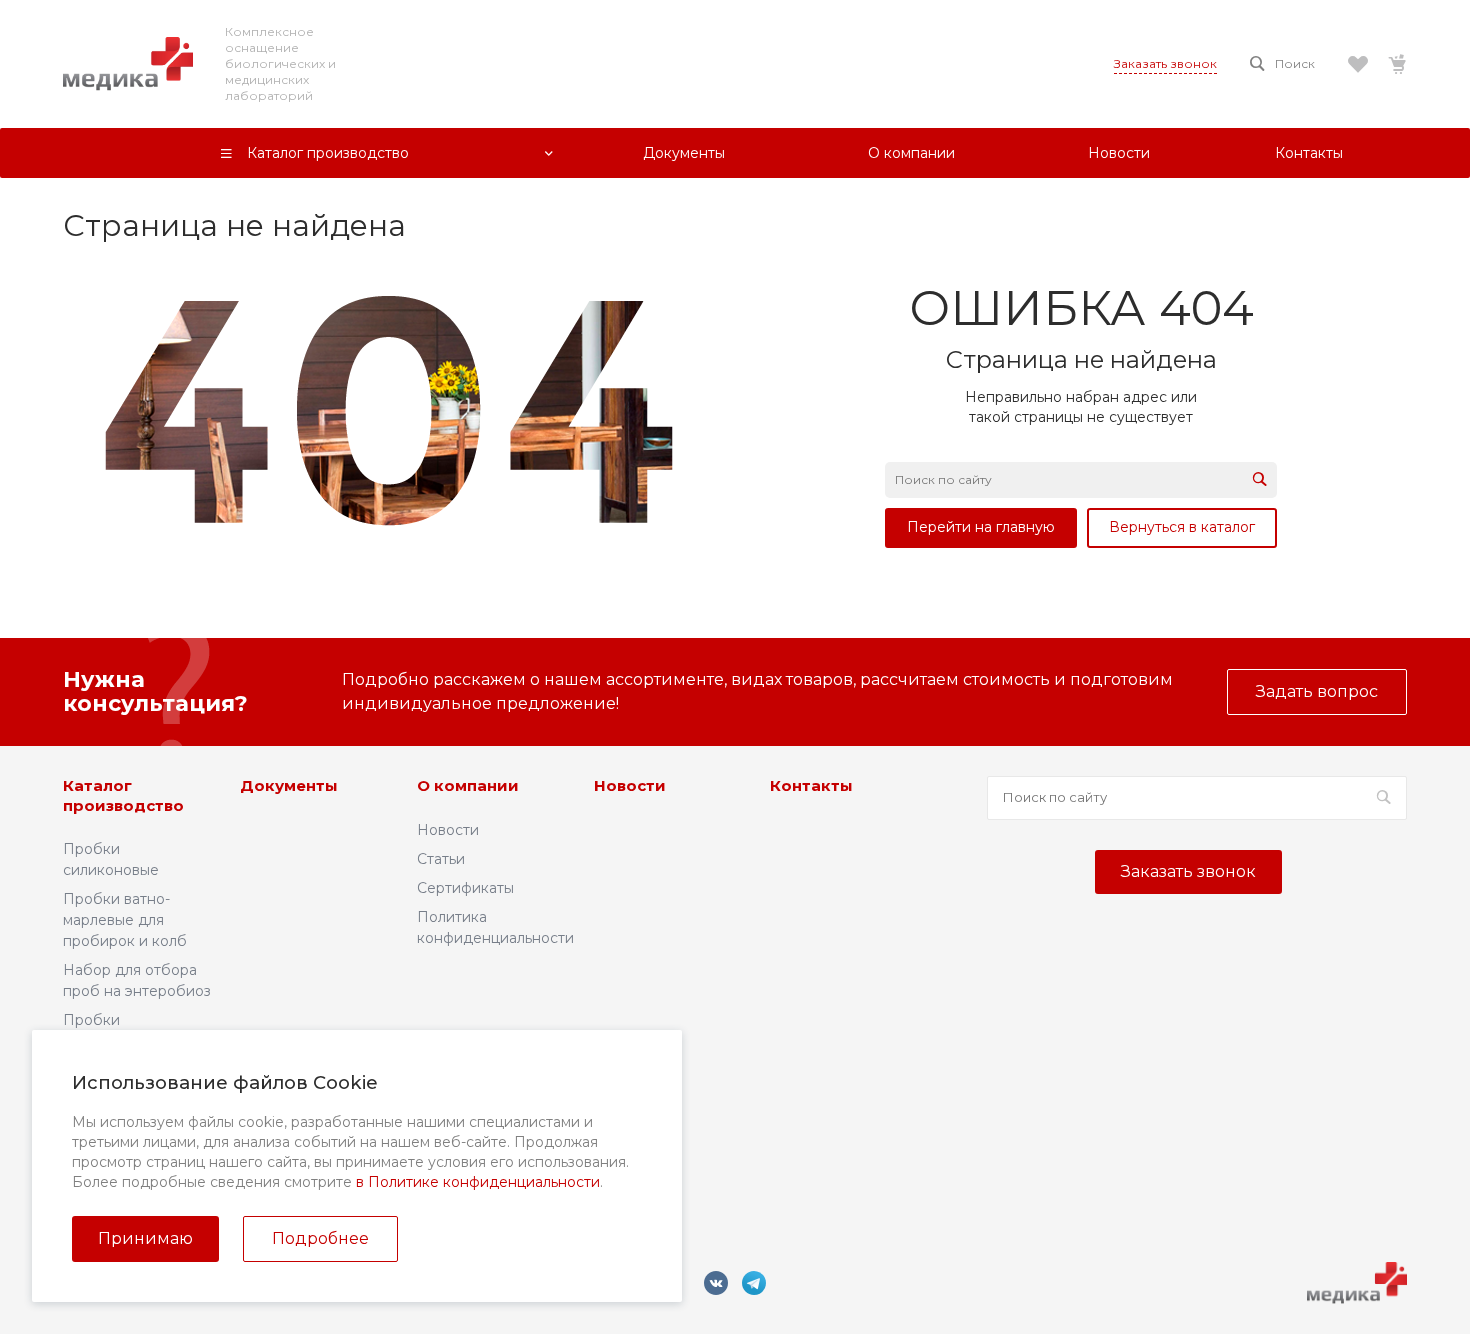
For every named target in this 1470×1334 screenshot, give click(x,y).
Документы (289, 785)
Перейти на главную (981, 527)
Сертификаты (465, 888)
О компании (468, 785)
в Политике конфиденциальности (478, 1182)
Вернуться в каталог (1182, 527)
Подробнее (320, 1238)
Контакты (811, 785)
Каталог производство (123, 795)
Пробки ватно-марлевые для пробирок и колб (125, 920)
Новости (448, 830)
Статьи (441, 859)
